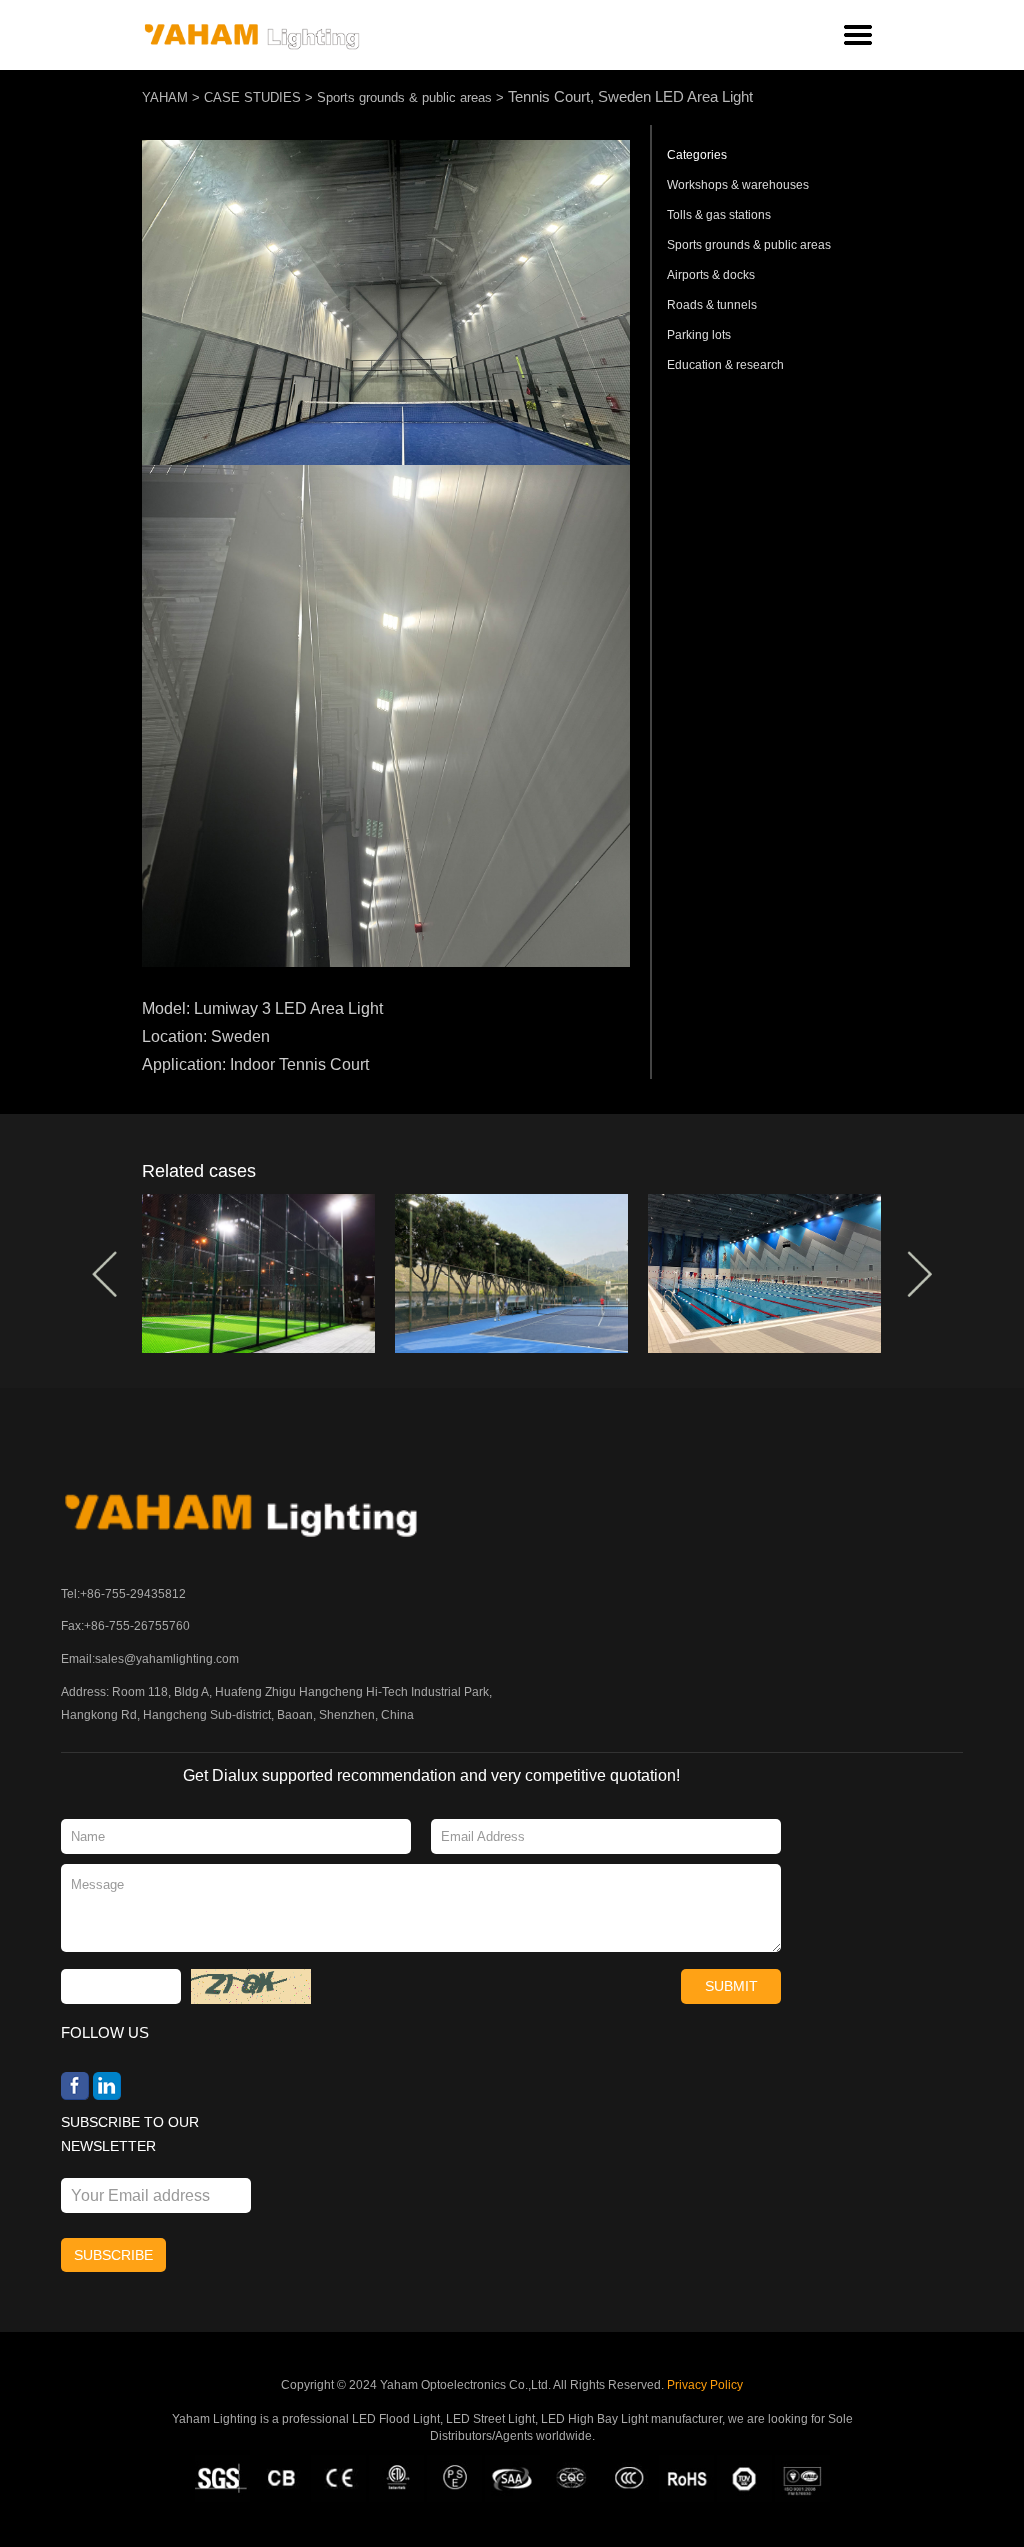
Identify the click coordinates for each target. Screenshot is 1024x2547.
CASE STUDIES (252, 97)
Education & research (725, 365)
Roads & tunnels (712, 305)
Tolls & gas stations (719, 215)
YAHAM (165, 97)
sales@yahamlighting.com (167, 1659)
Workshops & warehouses (738, 185)
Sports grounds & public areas (404, 97)
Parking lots (699, 335)
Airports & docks (711, 275)
